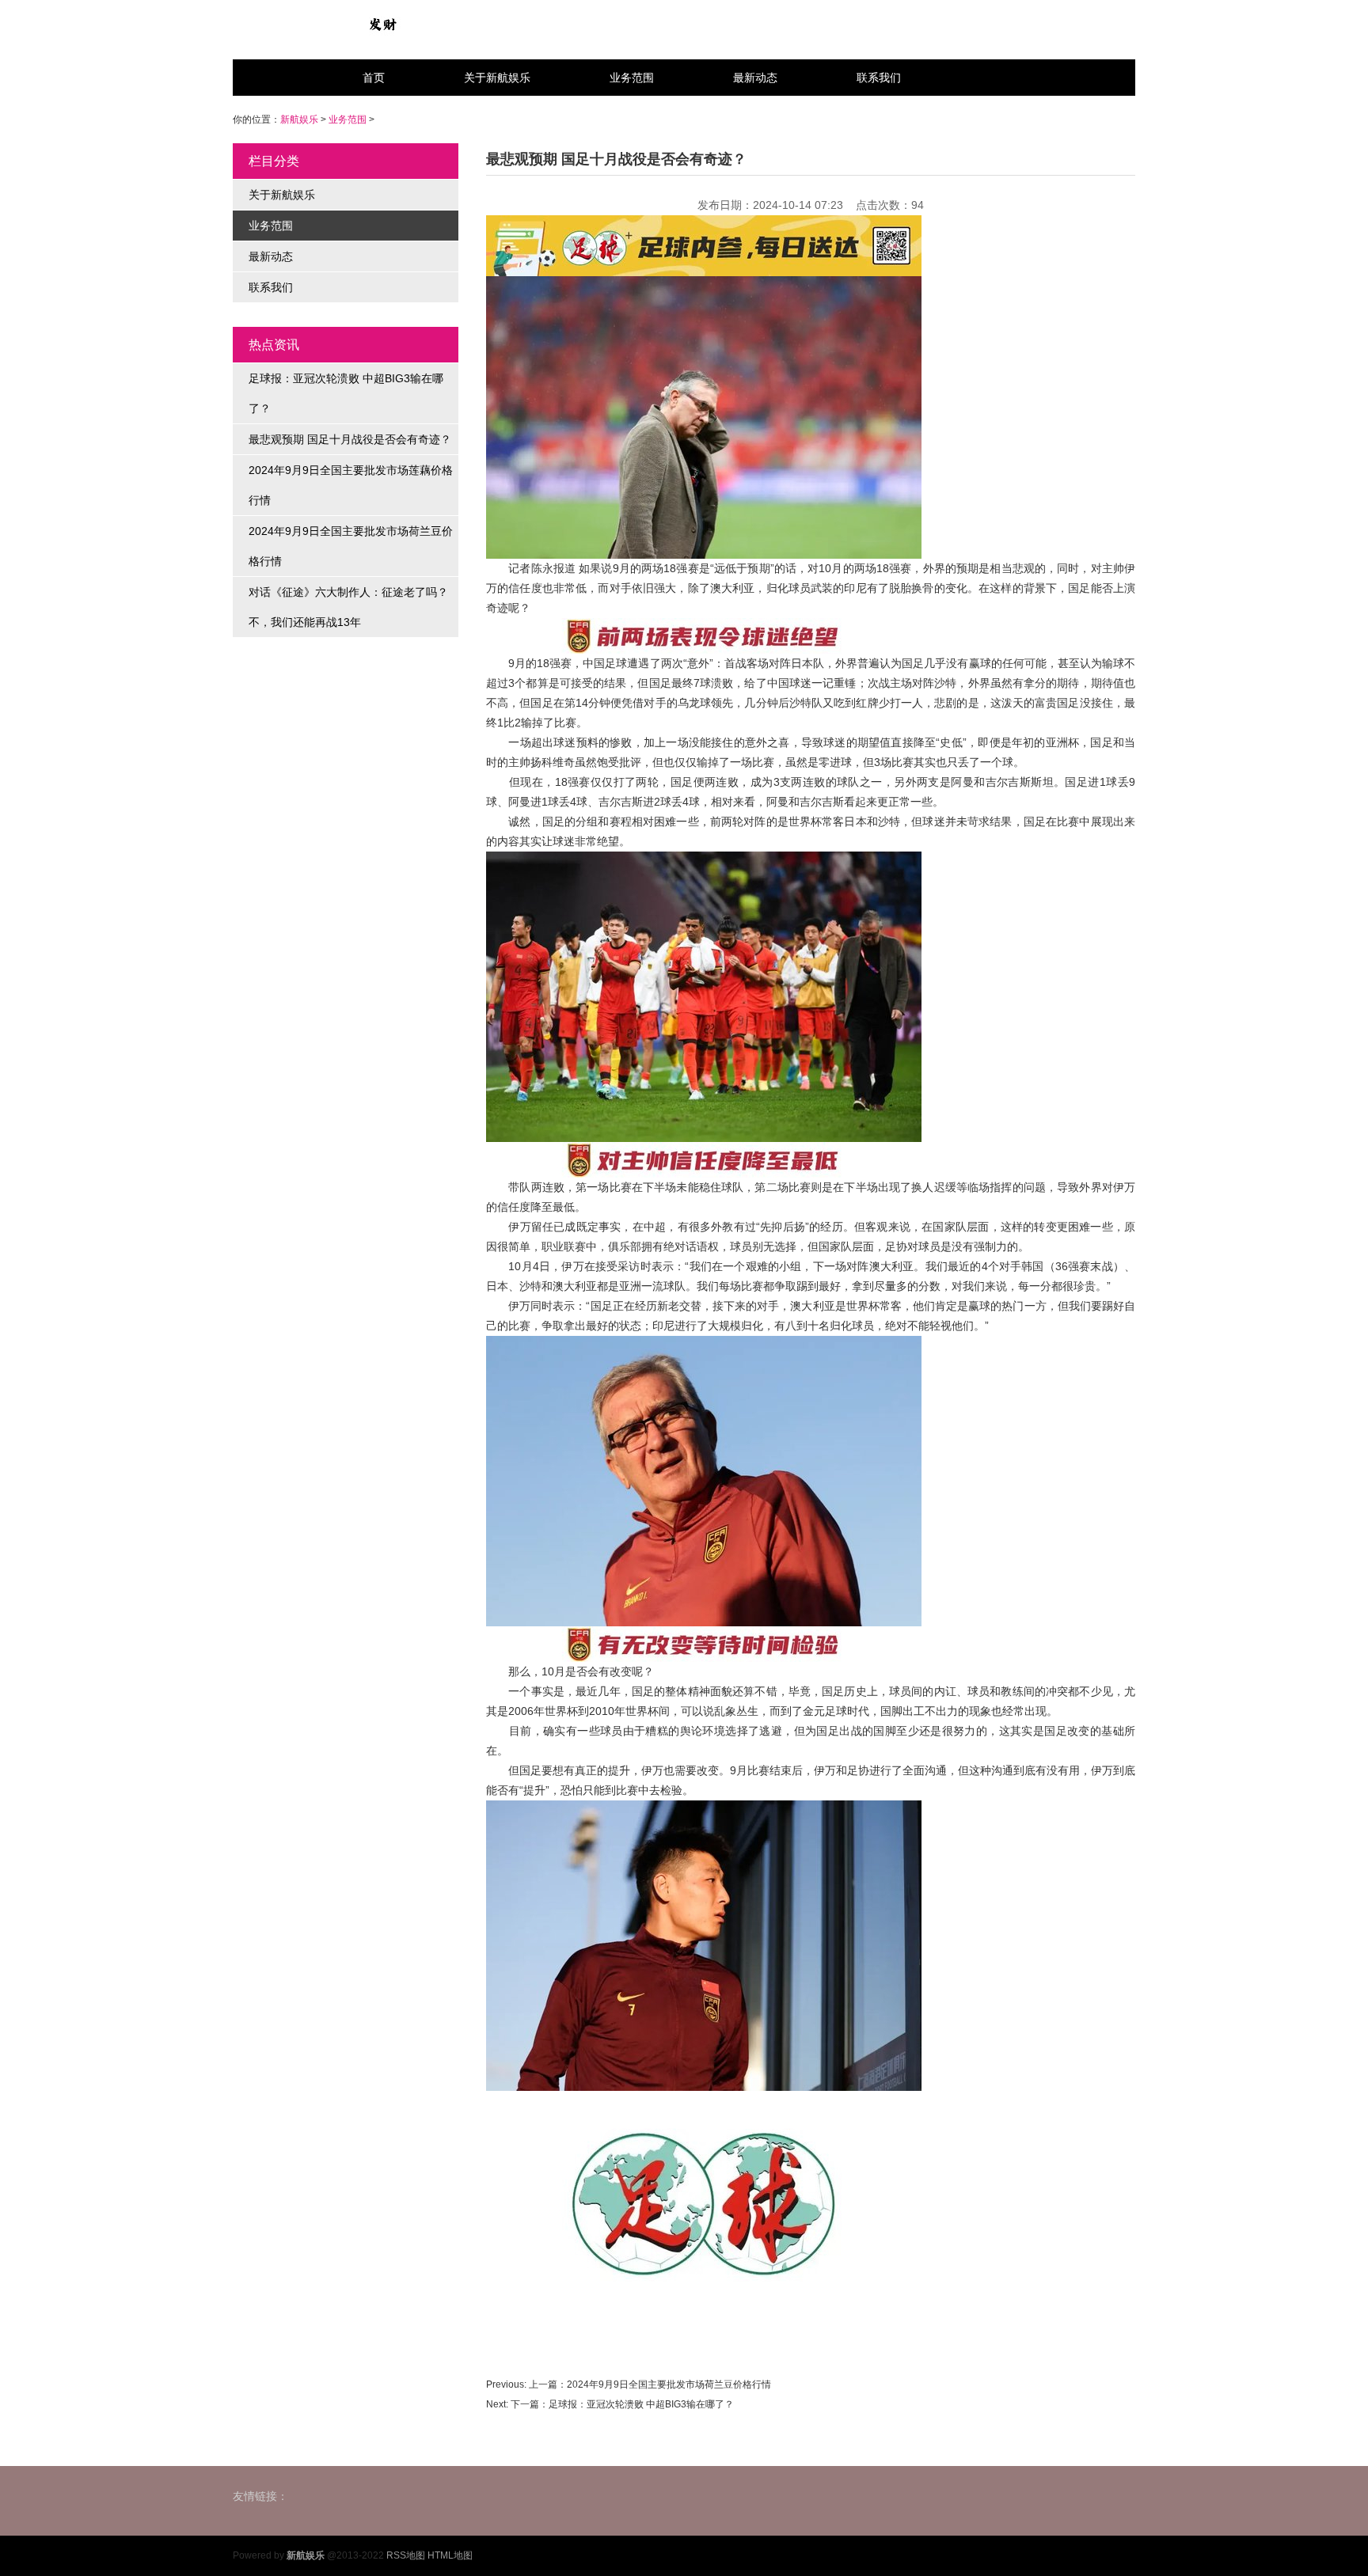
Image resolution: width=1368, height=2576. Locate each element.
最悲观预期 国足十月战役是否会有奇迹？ (350, 439)
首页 (374, 78)
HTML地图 (450, 2555)
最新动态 (755, 78)
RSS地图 (406, 2555)
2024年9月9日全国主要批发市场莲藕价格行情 (351, 485)
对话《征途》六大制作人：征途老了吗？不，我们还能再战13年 (348, 607)
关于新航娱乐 (497, 78)
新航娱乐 (299, 120)
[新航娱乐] (382, 24)
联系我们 (879, 78)
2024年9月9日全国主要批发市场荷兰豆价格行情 (351, 546)
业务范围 (632, 78)
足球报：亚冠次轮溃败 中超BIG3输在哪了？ (346, 393)
